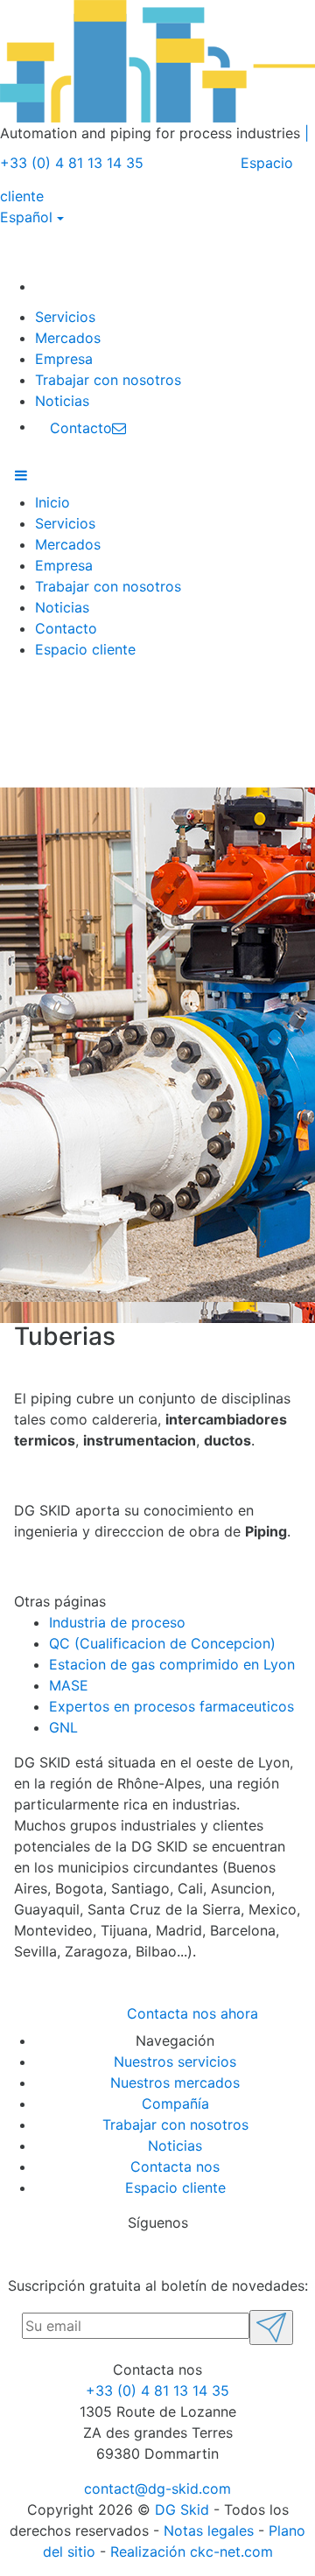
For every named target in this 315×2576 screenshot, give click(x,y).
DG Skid (182, 2509)
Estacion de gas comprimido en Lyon (172, 1664)
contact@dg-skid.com (157, 2488)
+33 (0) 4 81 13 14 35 (157, 2390)
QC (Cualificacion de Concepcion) (162, 1643)
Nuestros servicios (175, 2061)
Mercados (68, 338)
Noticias (62, 401)
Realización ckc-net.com (192, 2551)
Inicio (52, 502)
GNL (63, 1727)
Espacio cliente (85, 649)
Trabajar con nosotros (108, 380)
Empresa (64, 359)
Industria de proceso (117, 1622)
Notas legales (209, 2530)
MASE (69, 1685)
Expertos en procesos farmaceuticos (171, 1706)
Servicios (65, 317)
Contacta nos (175, 2166)
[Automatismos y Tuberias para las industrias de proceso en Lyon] (53, 286)
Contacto (66, 628)
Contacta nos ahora (192, 2013)
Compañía (175, 2103)
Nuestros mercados (175, 2082)
